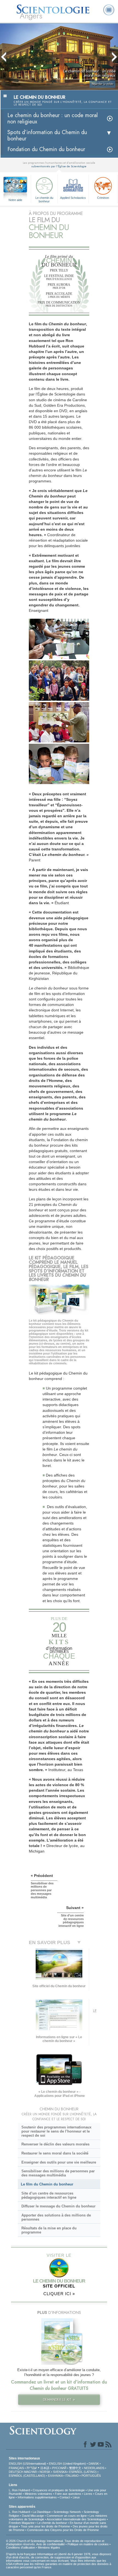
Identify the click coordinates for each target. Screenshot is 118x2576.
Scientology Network (67, 2512)
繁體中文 (75, 2468)
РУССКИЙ (59, 2468)
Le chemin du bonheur (44, 199)
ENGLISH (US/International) (27, 2464)
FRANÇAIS (16, 2468)
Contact (65, 2497)
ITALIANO (72, 2476)
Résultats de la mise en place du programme (49, 2230)
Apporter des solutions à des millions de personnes (56, 2217)
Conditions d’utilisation (21, 2547)
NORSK (45, 2472)
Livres (88, 2494)
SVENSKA (60, 2472)
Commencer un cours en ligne (67, 2516)
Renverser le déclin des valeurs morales (55, 2144)
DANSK (94, 2464)
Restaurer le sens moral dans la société (55, 2153)
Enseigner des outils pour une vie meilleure (59, 2162)
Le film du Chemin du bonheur (47, 2184)
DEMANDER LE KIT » (59, 2400)
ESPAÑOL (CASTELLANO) (27, 2476)
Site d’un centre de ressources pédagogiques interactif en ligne (49, 2195)
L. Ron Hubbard (19, 2490)
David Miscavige (33, 2516)
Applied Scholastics (73, 198)
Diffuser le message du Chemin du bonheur (58, 2206)
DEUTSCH (16, 2472)
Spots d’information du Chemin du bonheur (47, 135)
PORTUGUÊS (91, 2476)
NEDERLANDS (94, 2468)
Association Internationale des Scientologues (76, 2519)
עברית (32, 2468)
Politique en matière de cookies (88, 2544)
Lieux (76, 2497)
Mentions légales (49, 2547)
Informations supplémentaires (37, 2497)
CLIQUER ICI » (59, 2294)
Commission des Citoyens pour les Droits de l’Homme (63, 2530)
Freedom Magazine (22, 2523)
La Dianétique (42, 2512)
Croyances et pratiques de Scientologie (59, 2490)
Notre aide (15, 200)
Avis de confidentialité (50, 2544)
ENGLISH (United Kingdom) (67, 2464)
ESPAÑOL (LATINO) (83, 2472)
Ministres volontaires (38, 2494)
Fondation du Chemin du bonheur (46, 149)
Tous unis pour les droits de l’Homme (45, 2526)
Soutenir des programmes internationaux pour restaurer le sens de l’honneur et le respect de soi (56, 2131)
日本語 (45, 2468)
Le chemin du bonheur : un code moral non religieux (53, 118)
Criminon (103, 198)
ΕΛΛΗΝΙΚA (55, 2476)
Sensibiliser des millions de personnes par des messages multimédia (58, 2173)
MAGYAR (30, 2472)
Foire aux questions (68, 2494)
